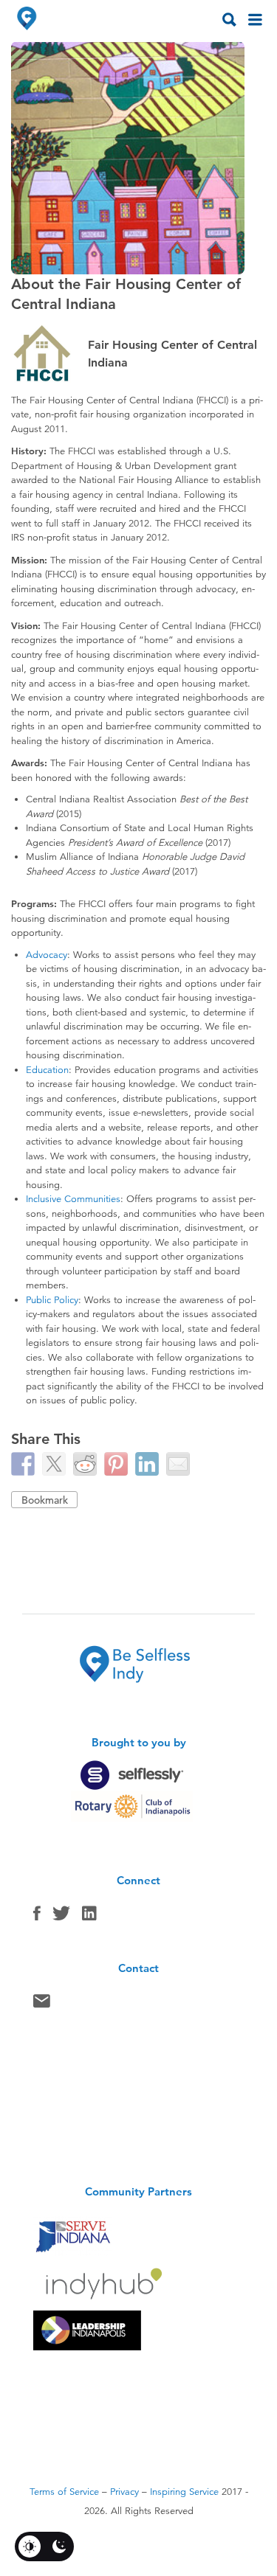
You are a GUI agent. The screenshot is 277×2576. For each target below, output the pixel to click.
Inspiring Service (184, 2492)
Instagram (89, 1917)
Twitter (61, 1917)
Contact (42, 2004)
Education (47, 1070)
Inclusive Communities (73, 1199)
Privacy (124, 2492)
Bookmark (45, 1500)
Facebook (37, 1917)
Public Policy (52, 1300)
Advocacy (47, 955)
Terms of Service (64, 2492)
